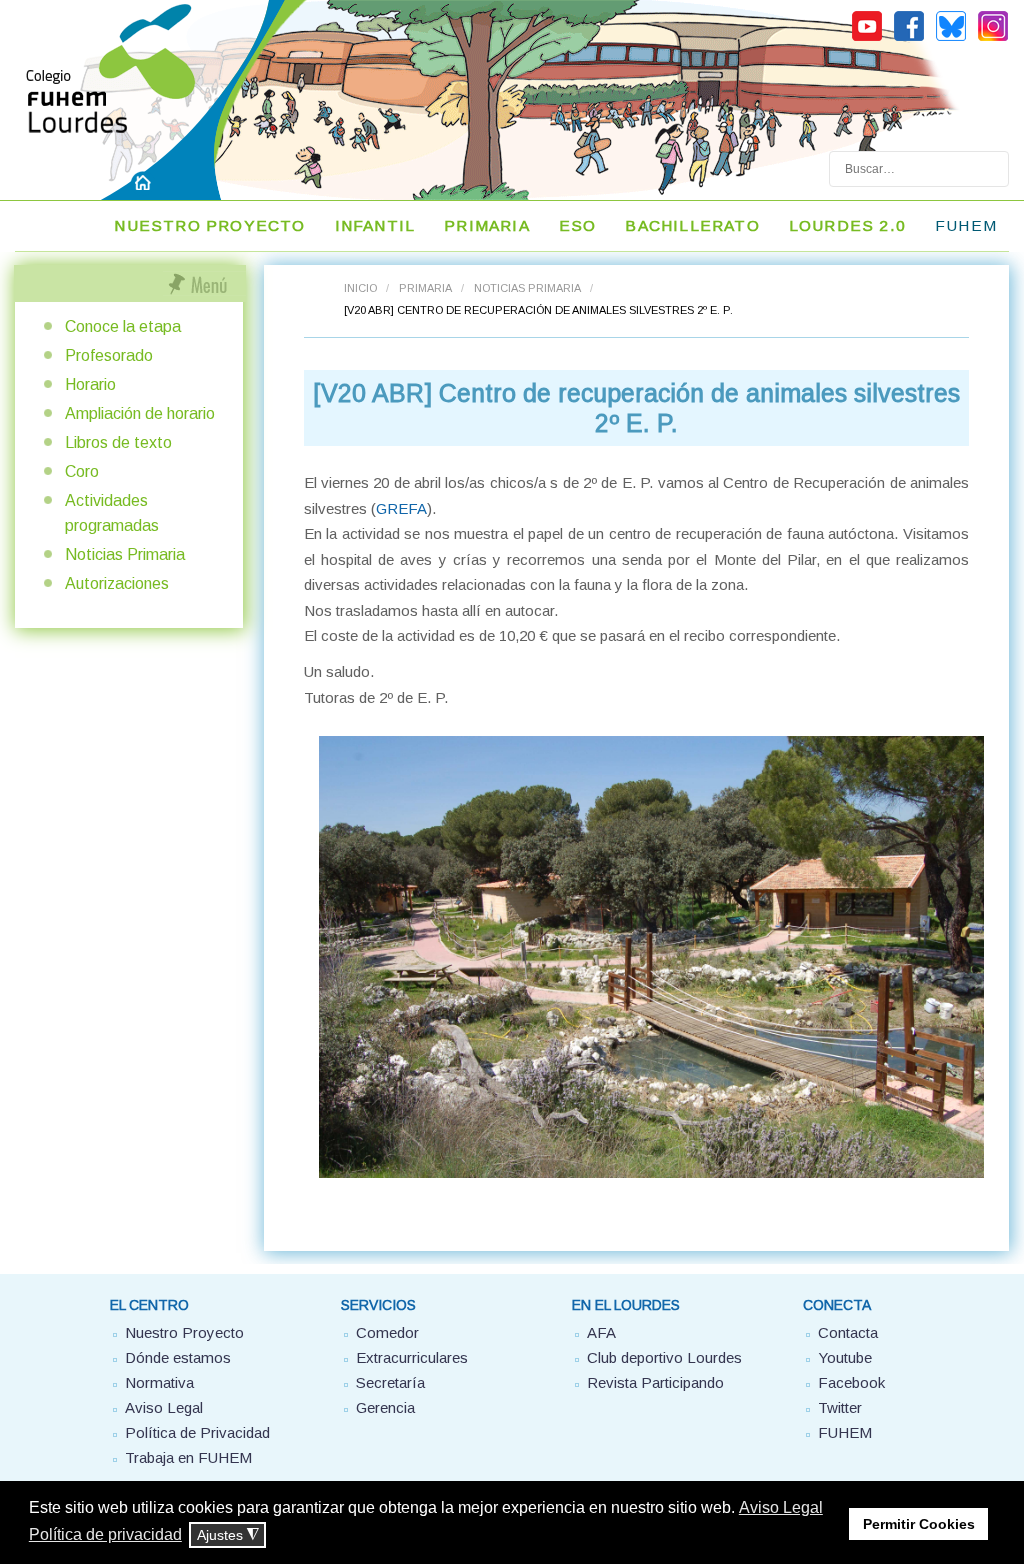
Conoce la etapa (123, 326)
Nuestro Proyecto (184, 1332)
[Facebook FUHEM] (909, 38)
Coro (82, 471)
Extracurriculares (412, 1357)
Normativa (159, 1382)
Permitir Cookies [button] (919, 1524)
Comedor (387, 1332)
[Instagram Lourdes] (993, 38)
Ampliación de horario (140, 413)
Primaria (487, 225)
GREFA (401, 508)
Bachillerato (692, 225)
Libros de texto (118, 442)
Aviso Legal (164, 1407)
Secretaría (390, 1382)
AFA (601, 1332)
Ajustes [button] (228, 1535)
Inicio (360, 288)
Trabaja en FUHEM (188, 1457)
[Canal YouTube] (867, 38)
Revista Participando (655, 1382)
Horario (90, 384)
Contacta (848, 1332)
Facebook (851, 1382)
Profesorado (109, 355)
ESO (578, 225)
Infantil (375, 225)
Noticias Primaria (527, 288)
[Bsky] (951, 38)
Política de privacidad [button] (105, 1534)
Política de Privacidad (197, 1432)
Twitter (840, 1407)
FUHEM (966, 225)
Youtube (845, 1357)
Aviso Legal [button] (781, 1507)
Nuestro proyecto (209, 225)
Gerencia (385, 1407)
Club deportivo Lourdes (664, 1357)
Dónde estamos (178, 1357)
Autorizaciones (117, 583)
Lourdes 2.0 (847, 225)
